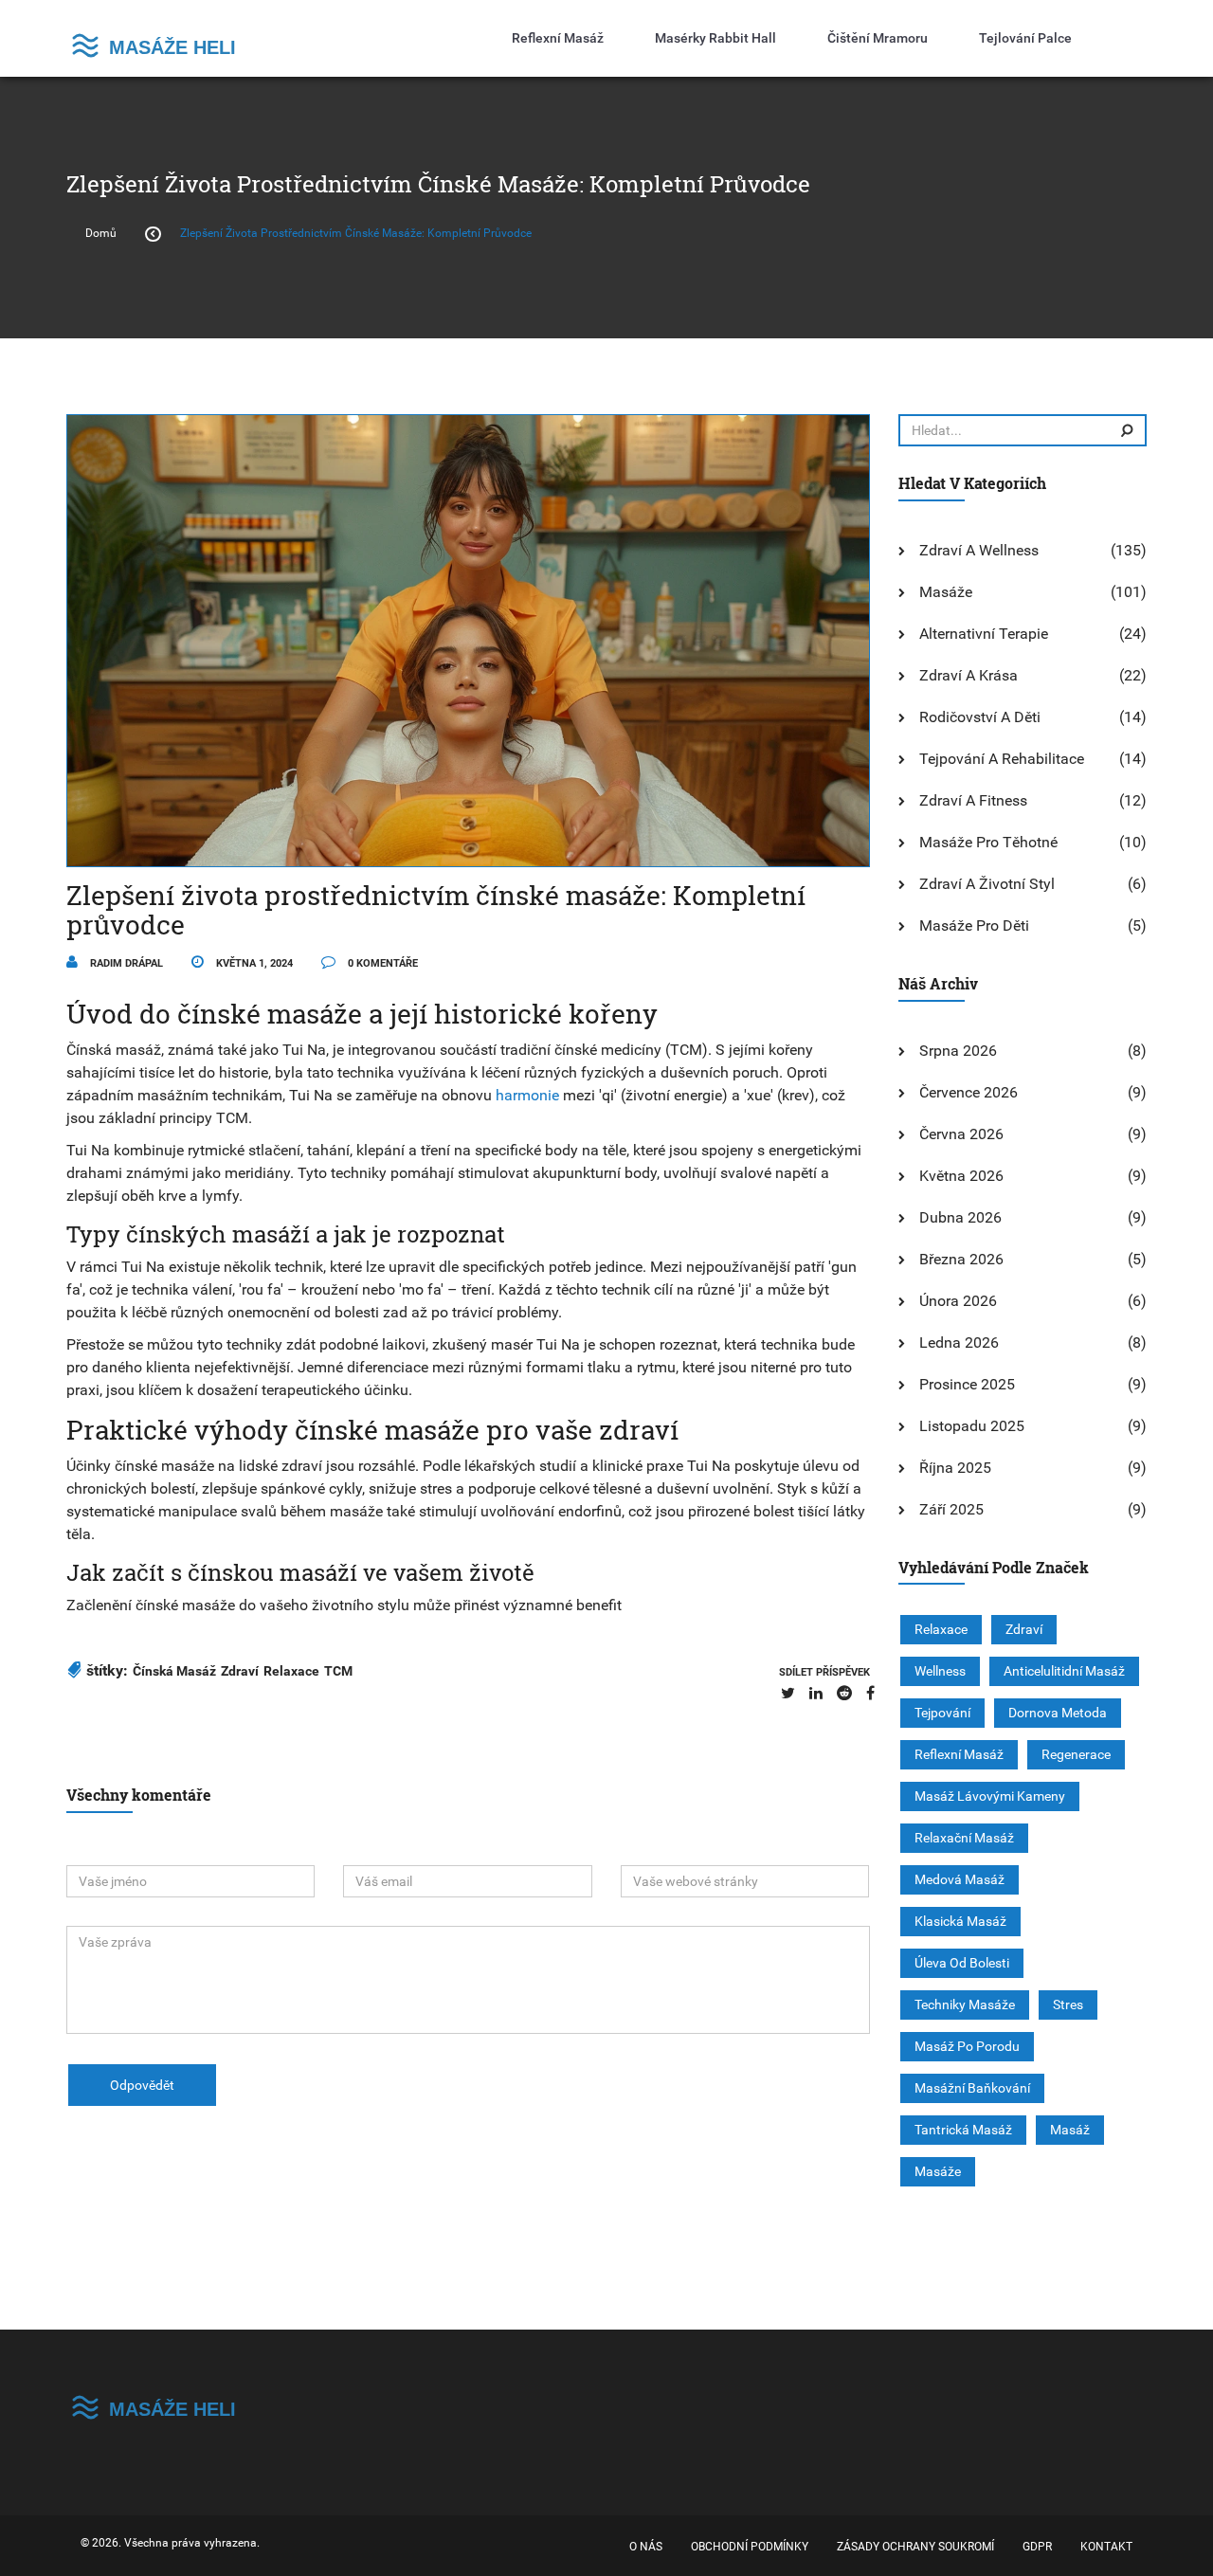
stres (1068, 2005)
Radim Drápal (125, 963)
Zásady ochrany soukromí (915, 2547)
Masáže (946, 592)
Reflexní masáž (558, 38)
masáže (938, 2171)
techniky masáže (965, 2005)
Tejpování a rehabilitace (1002, 759)
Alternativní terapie (984, 634)
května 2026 (961, 1176)
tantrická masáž (963, 2130)
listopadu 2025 (972, 1426)
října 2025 (955, 1468)
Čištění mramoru (878, 38)
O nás (646, 2547)
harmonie (527, 1095)
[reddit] (844, 1694)
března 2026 (961, 1259)
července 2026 (969, 1092)
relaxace (291, 1671)
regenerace (1076, 1754)
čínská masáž (174, 1671)
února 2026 (958, 1301)
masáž (1070, 2130)
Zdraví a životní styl (987, 884)
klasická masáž (960, 1921)
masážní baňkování (972, 2088)
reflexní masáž (959, 1754)
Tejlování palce (1025, 38)
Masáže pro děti (974, 925)
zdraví (240, 1671)
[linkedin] (816, 1694)
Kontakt (1106, 2547)
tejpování (942, 1713)
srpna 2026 (958, 1051)
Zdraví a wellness (979, 550)
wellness (940, 1671)
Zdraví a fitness (973, 800)
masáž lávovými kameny (990, 1796)
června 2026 (961, 1134)
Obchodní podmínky (750, 2547)
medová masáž (960, 1879)
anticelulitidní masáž (1064, 1671)
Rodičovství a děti (980, 717)
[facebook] (870, 1694)
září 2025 (951, 1509)
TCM (338, 1671)
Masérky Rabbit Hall (715, 38)
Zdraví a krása (969, 675)
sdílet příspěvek (824, 1672)
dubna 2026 (960, 1217)
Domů (101, 233)
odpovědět (142, 2085)
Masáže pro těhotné (988, 842)
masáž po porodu (967, 2046)
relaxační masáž (964, 1838)
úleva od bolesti (962, 1963)
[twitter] (788, 1694)
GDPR (1037, 2547)
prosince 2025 (967, 1384)
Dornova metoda (1058, 1713)
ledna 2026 (959, 1342)
